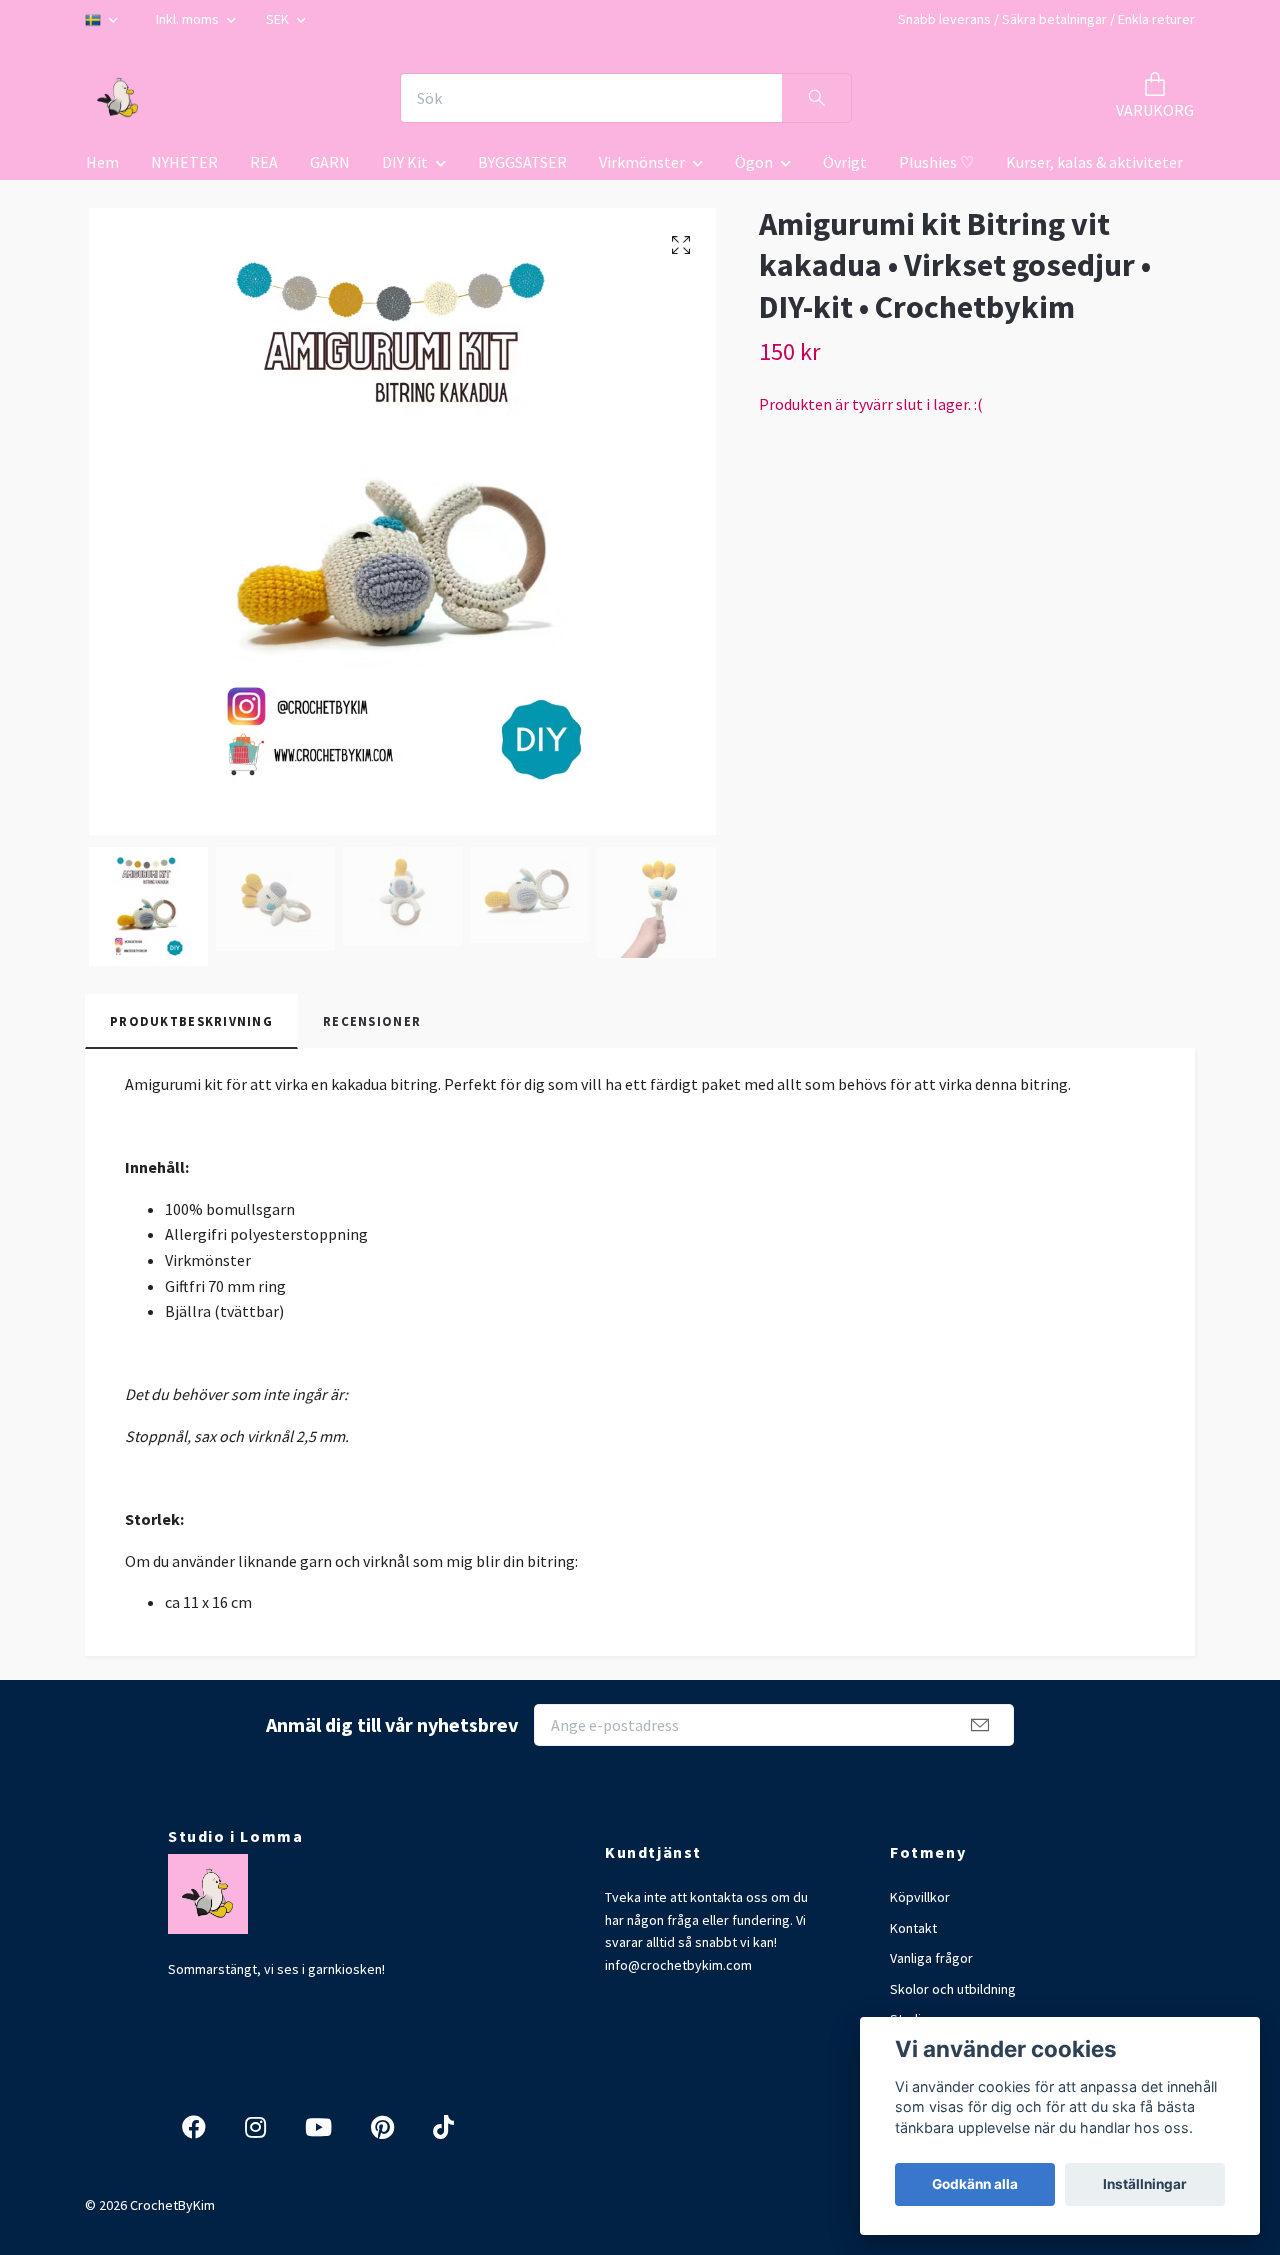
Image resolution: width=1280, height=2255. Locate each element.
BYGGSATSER (522, 162)
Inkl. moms (189, 19)
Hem (102, 162)
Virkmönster (642, 162)
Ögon (754, 162)
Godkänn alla (975, 2184)
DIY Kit (405, 162)
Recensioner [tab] (372, 1021)
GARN (330, 162)
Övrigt (845, 162)
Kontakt (913, 1928)
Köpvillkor (920, 1897)
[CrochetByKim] (118, 98)
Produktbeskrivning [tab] (191, 1021)
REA (264, 162)
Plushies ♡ (936, 162)
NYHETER (184, 162)
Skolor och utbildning (953, 1989)
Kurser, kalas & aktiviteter (1094, 162)
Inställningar (1145, 2184)
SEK (279, 19)
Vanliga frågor (931, 1958)
